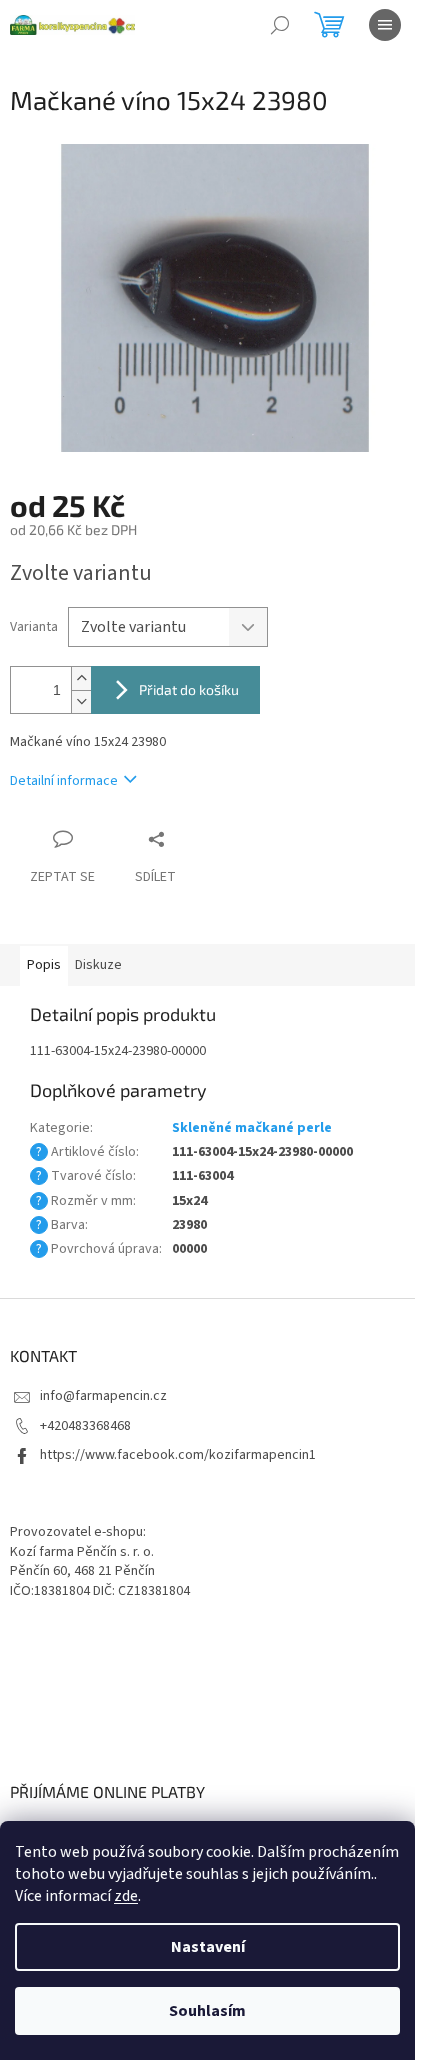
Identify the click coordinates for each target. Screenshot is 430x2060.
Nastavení (208, 1947)
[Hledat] (280, 25)
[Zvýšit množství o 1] (81, 678)
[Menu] (385, 25)
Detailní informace (64, 781)
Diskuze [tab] (98, 965)
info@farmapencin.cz (103, 1396)
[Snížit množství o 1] (81, 701)
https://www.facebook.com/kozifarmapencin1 (178, 1455)
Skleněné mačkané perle (252, 1128)
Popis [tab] (44, 965)
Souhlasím (207, 2011)
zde (126, 1896)
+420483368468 (85, 1426)
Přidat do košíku (189, 689)
